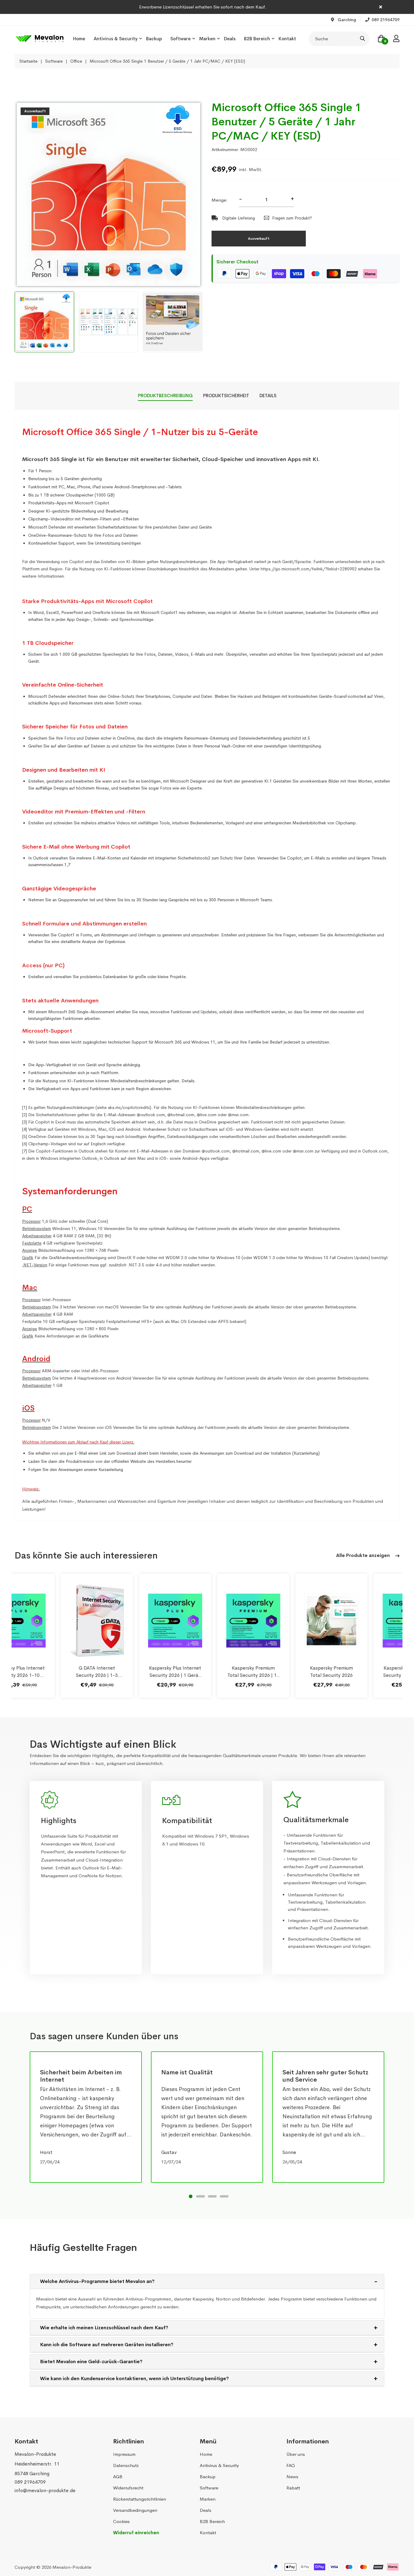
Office (76, 61)
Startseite (28, 61)
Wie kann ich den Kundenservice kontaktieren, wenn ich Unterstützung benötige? (134, 2378)
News (292, 2477)
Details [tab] (268, 396)
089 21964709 (30, 2482)
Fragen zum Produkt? (292, 218)
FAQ (291, 2465)
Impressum (124, 2454)
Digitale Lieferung (238, 218)
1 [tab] (191, 2196)
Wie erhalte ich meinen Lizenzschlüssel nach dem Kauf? (104, 2328)
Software (180, 39)
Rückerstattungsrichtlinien (140, 2499)
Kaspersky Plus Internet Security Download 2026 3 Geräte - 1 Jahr (364, 1675)
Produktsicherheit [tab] (226, 396)
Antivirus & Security (116, 39)
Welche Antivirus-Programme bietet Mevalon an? (97, 2281)
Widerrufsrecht (128, 2488)
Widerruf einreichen (136, 2533)
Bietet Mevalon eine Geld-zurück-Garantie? (91, 2362)
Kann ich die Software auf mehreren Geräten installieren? (107, 2345)
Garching (346, 20)
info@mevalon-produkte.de (45, 2490)
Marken (207, 39)
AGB (118, 2477)
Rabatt (293, 2488)
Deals (230, 39)
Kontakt (287, 39)
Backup (154, 39)
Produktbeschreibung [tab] (165, 396)
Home (79, 39)
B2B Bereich (257, 39)
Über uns (296, 2454)
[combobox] (339, 39)
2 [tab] (200, 2196)
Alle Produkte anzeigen (364, 1555)
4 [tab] (224, 2196)
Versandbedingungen (135, 2510)
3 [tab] (212, 2196)
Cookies (121, 2521)
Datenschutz (126, 2465)
